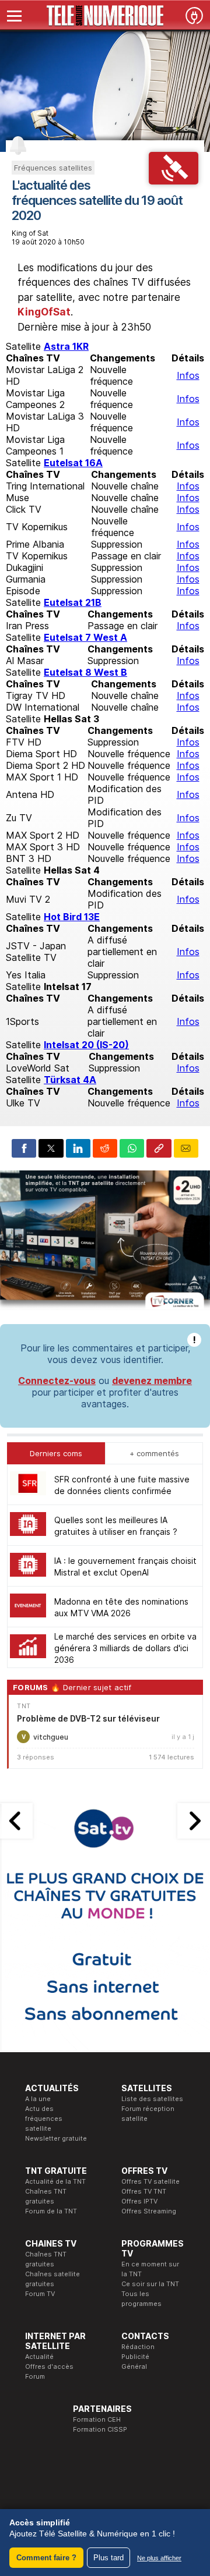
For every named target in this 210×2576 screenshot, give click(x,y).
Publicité (135, 2357)
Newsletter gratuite (56, 2138)
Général (134, 2366)
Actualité (39, 2357)
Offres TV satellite (150, 2181)
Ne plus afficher (159, 2558)
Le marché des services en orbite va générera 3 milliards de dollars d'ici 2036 (125, 1648)
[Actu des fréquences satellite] (174, 181)
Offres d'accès (49, 2366)
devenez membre (152, 1381)
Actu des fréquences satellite (44, 2119)
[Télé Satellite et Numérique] (105, 16)
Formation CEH (97, 2419)
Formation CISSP (100, 2429)
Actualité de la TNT (55, 2181)
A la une (38, 2099)
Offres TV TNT (144, 2191)
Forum (35, 2376)
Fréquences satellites (53, 168)
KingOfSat (44, 312)
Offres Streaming (149, 2211)
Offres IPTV (139, 2201)
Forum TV (40, 2294)
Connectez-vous (57, 1381)
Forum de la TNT (51, 2211)
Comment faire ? (46, 2558)
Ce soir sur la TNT (150, 2284)
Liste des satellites (152, 2099)
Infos (188, 375)
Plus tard (108, 2558)
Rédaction (138, 2347)
